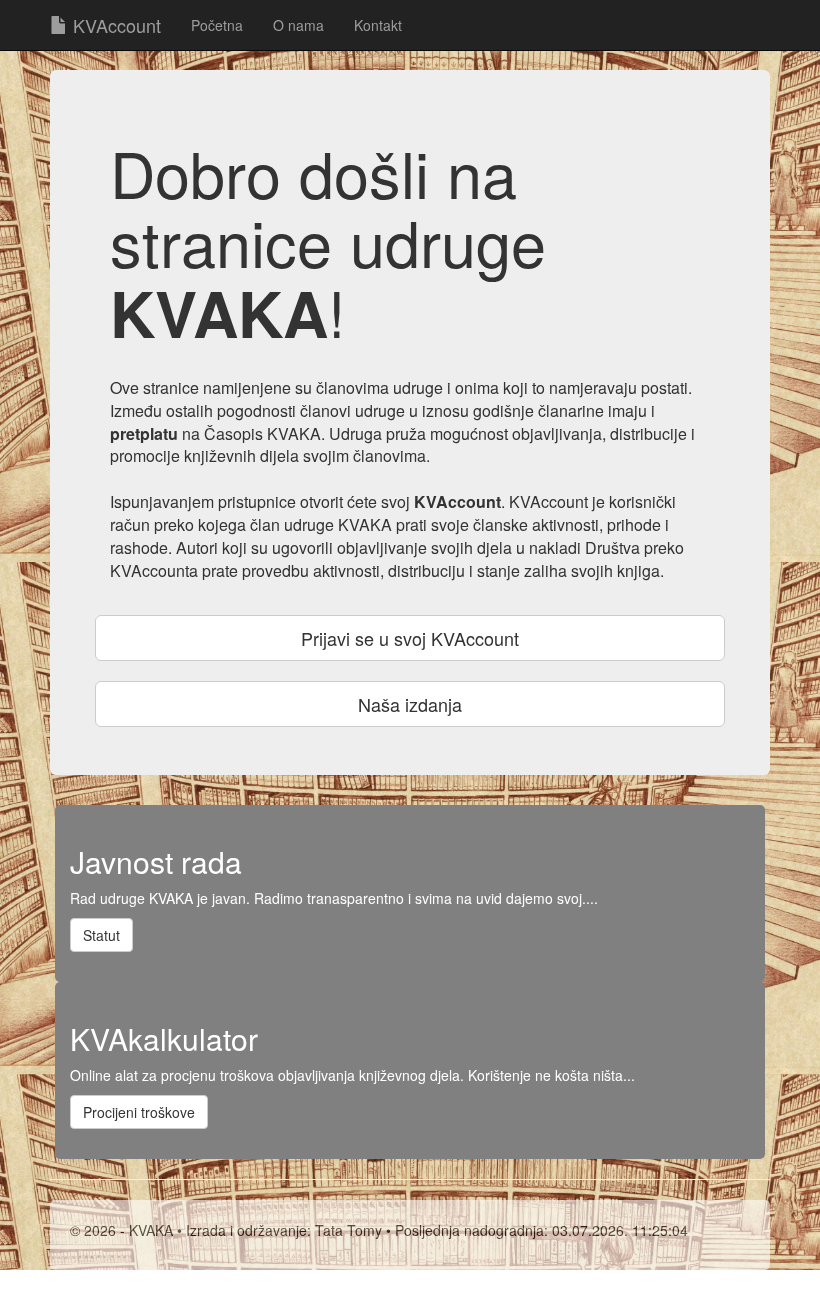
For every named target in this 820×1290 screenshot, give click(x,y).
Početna (217, 25)
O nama (298, 25)
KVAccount (114, 25)
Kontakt (378, 25)
